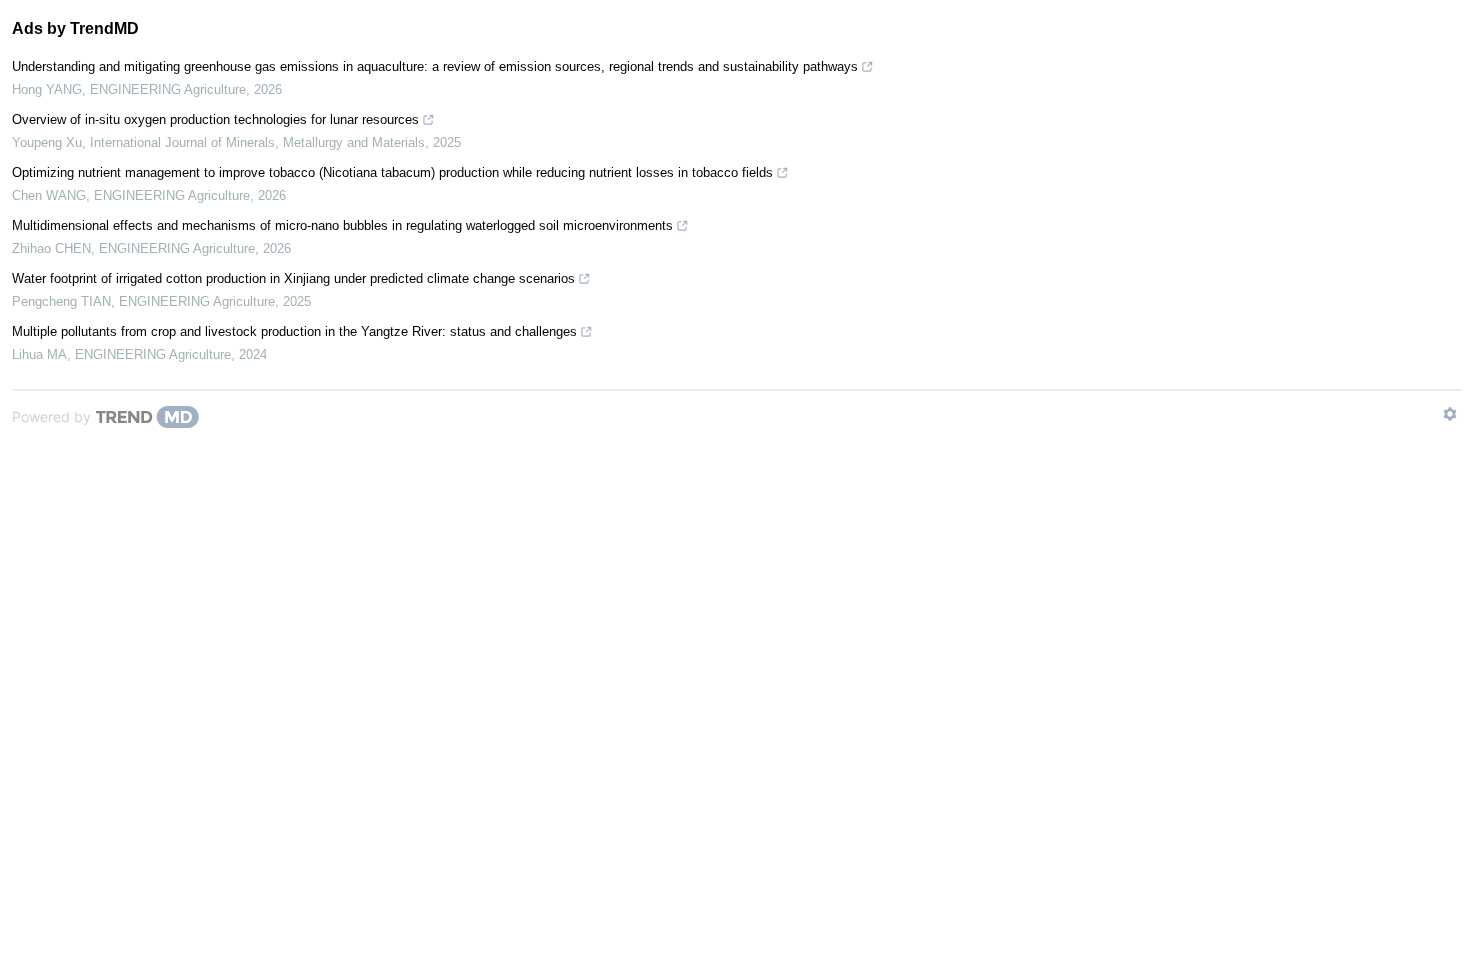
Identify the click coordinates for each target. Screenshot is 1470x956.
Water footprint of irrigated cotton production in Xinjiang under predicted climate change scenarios (293, 278)
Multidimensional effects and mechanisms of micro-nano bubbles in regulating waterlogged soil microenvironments (342, 225)
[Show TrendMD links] (1450, 414)
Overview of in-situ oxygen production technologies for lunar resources (215, 119)
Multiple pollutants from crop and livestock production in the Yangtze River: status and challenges (294, 331)
